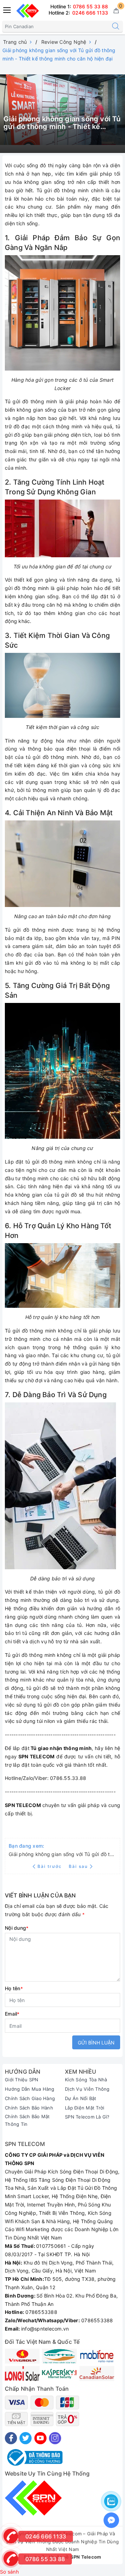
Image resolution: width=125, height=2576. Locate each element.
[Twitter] (26, 2438)
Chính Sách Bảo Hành (29, 2108)
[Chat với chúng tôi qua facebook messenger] (111, 2520)
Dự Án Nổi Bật (81, 2098)
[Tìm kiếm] (116, 26)
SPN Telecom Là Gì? (87, 2117)
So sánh (9, 2572)
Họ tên (14, 1988)
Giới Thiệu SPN (22, 2080)
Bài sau (78, 1866)
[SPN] (28, 11)
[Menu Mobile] (7, 9)
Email (12, 2014)
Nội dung (17, 1928)
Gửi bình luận (96, 2043)
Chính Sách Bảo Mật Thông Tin (27, 2120)
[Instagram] (55, 2438)
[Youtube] (40, 2438)
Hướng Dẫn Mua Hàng (30, 2089)
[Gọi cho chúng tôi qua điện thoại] (10, 2558)
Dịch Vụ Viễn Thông (87, 2089)
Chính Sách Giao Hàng (30, 2098)
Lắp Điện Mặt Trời (85, 2108)
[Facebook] (11, 2438)
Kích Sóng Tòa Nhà (86, 2080)
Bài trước (50, 1866)
